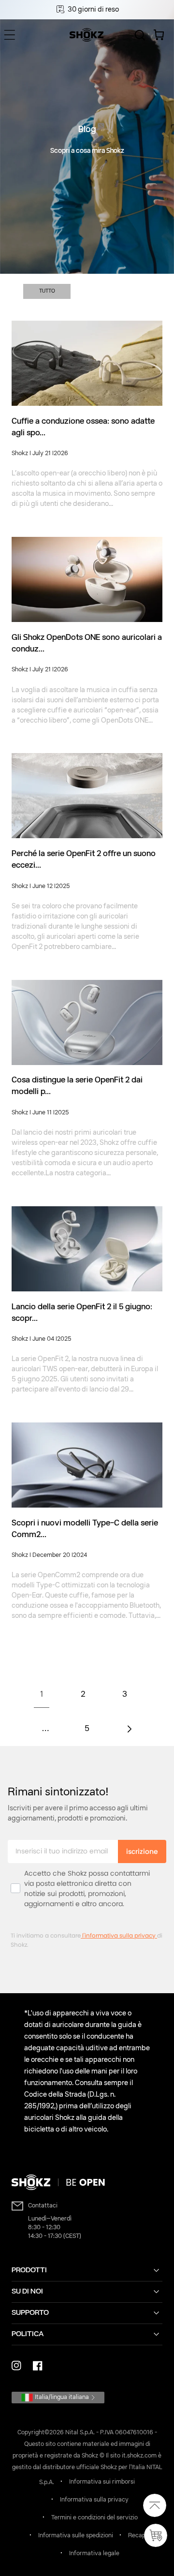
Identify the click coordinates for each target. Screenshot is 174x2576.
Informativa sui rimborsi (102, 2482)
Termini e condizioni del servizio (94, 2518)
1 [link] (42, 1695)
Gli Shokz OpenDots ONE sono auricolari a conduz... (87, 644)
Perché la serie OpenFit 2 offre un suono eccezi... (84, 860)
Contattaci (43, 2206)
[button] (10, 35)
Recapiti (139, 2536)
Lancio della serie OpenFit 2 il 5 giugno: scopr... (82, 1313)
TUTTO (47, 291)
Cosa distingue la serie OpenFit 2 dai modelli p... (77, 1086)
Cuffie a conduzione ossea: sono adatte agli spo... (83, 428)
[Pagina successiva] (129, 1729)
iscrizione (142, 1851)
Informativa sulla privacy (94, 2500)
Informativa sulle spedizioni (76, 2536)
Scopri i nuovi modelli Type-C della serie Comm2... (85, 1529)
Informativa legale (94, 2554)
